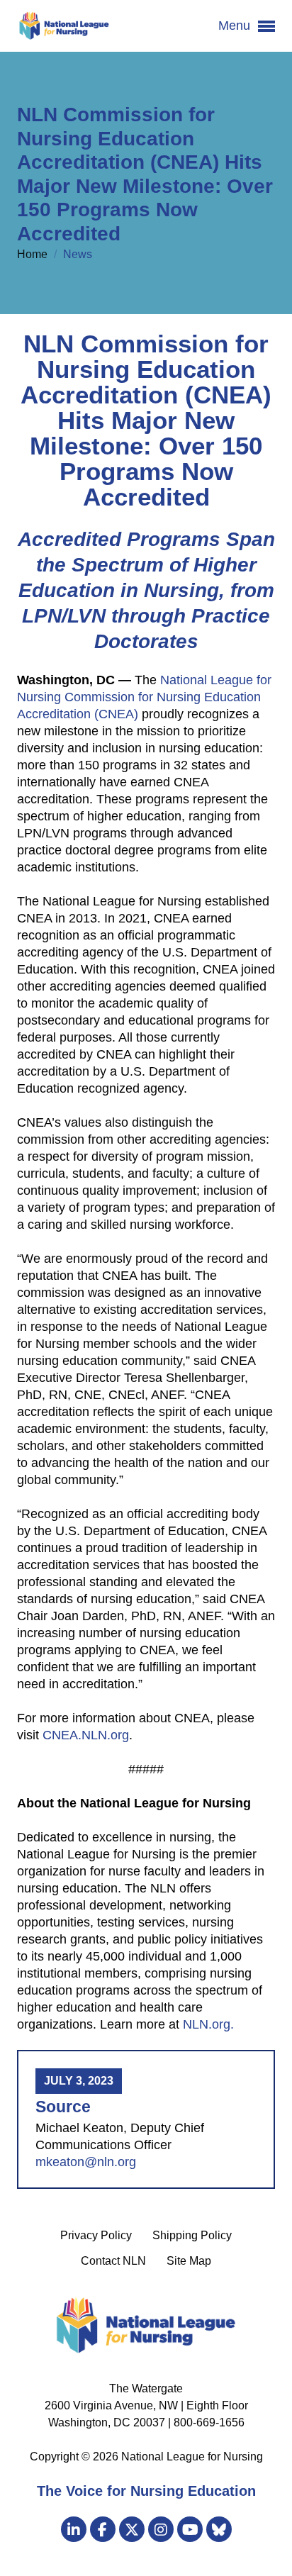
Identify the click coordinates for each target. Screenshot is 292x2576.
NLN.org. (208, 2024)
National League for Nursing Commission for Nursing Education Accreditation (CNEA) (144, 697)
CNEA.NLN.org (86, 1735)
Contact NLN (113, 2261)
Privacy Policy (96, 2235)
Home (34, 254)
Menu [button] (236, 26)
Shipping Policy (192, 2235)
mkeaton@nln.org (86, 2162)
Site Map (189, 2261)
